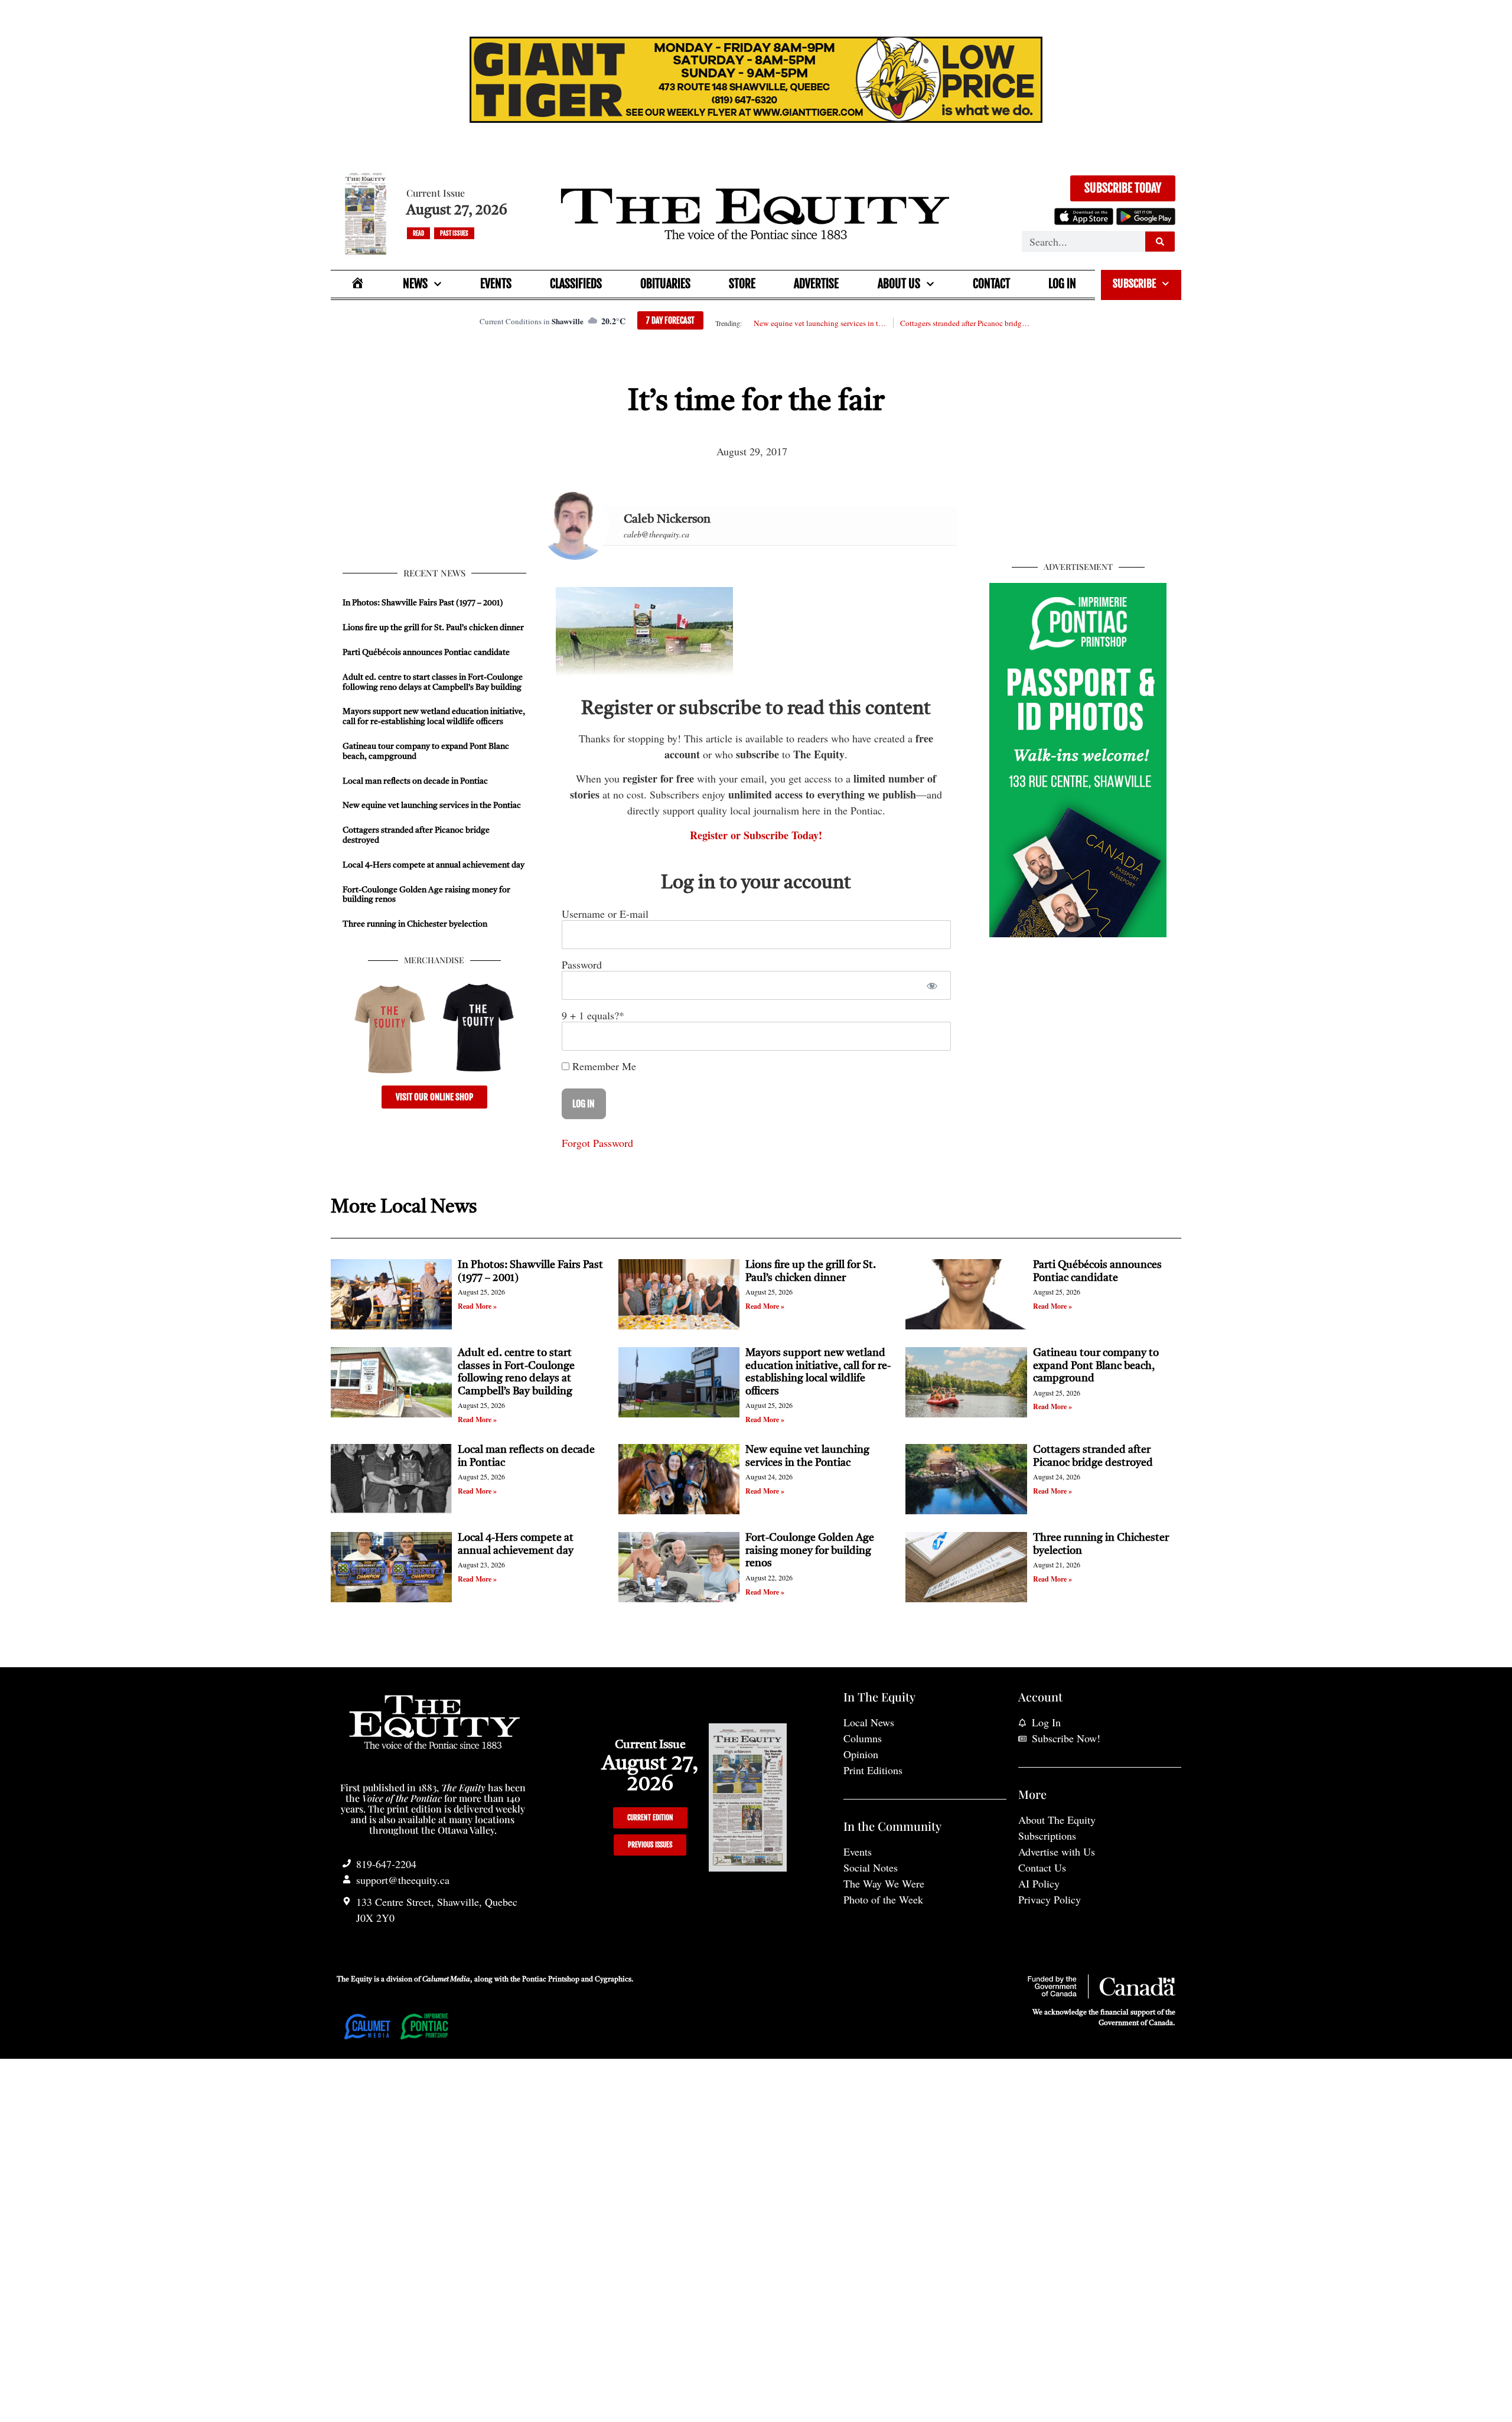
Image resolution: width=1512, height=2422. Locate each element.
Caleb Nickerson (667, 520)
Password (582, 964)
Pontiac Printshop (551, 1980)
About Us (899, 284)
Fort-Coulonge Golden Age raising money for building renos (810, 1551)
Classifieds (576, 284)
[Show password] (932, 985)
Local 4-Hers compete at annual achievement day (434, 865)
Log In (1062, 284)
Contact (991, 284)
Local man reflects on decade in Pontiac (415, 781)
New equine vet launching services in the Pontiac (820, 323)
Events (496, 284)
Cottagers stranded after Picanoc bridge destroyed (966, 323)
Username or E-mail (605, 914)
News (415, 284)
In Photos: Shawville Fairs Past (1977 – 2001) (423, 603)
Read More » (477, 1306)
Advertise (816, 284)
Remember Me (603, 1066)
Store (742, 284)
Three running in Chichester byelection (415, 924)
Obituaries (665, 284)
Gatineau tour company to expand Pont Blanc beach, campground (1096, 1366)
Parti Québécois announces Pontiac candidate (426, 653)
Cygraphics (613, 1980)
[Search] (1160, 242)
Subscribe (1134, 283)
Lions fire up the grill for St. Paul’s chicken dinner (434, 628)
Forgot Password (597, 1143)
